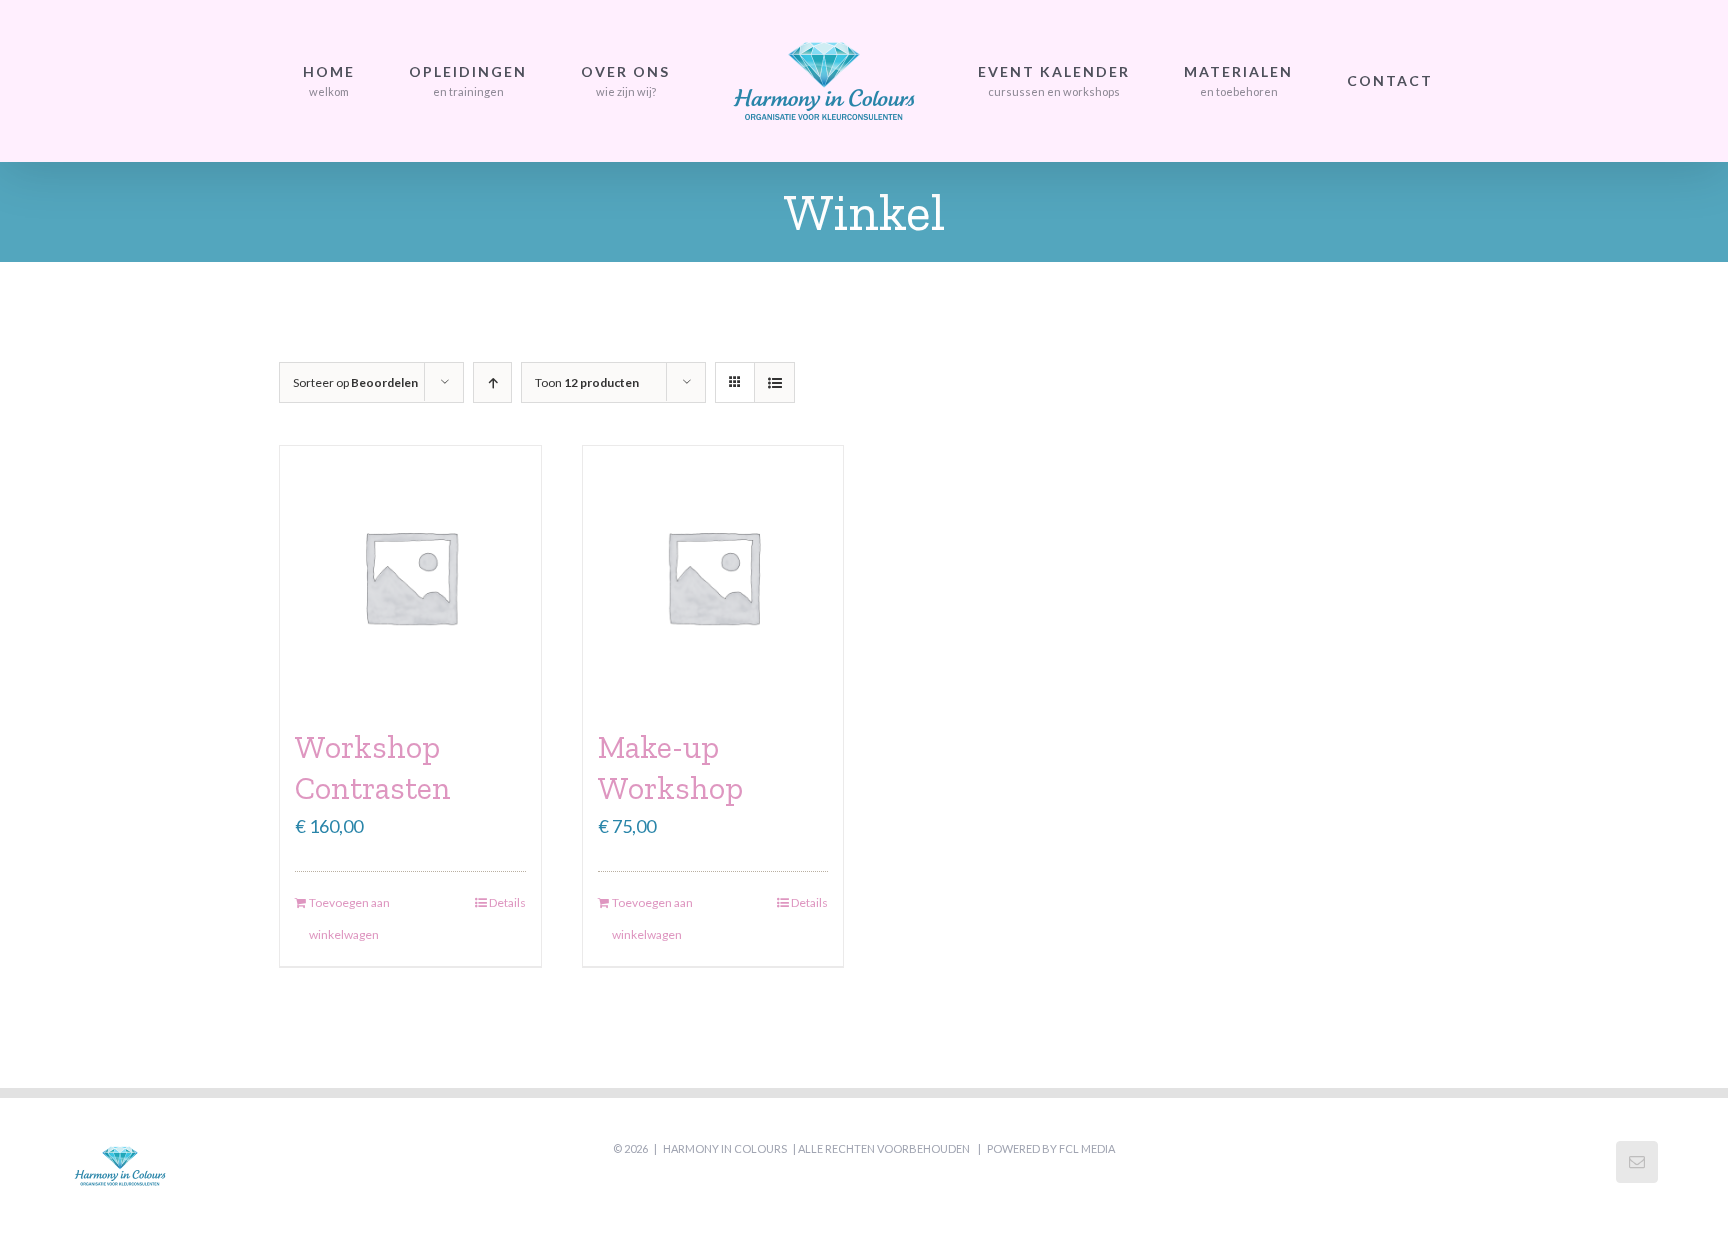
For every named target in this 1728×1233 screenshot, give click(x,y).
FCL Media (1087, 1148)
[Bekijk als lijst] (774, 382)
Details (507, 902)
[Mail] (1637, 1162)
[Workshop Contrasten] (410, 576)
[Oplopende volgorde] (492, 382)
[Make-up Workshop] (713, 576)
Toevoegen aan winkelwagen (349, 918)
